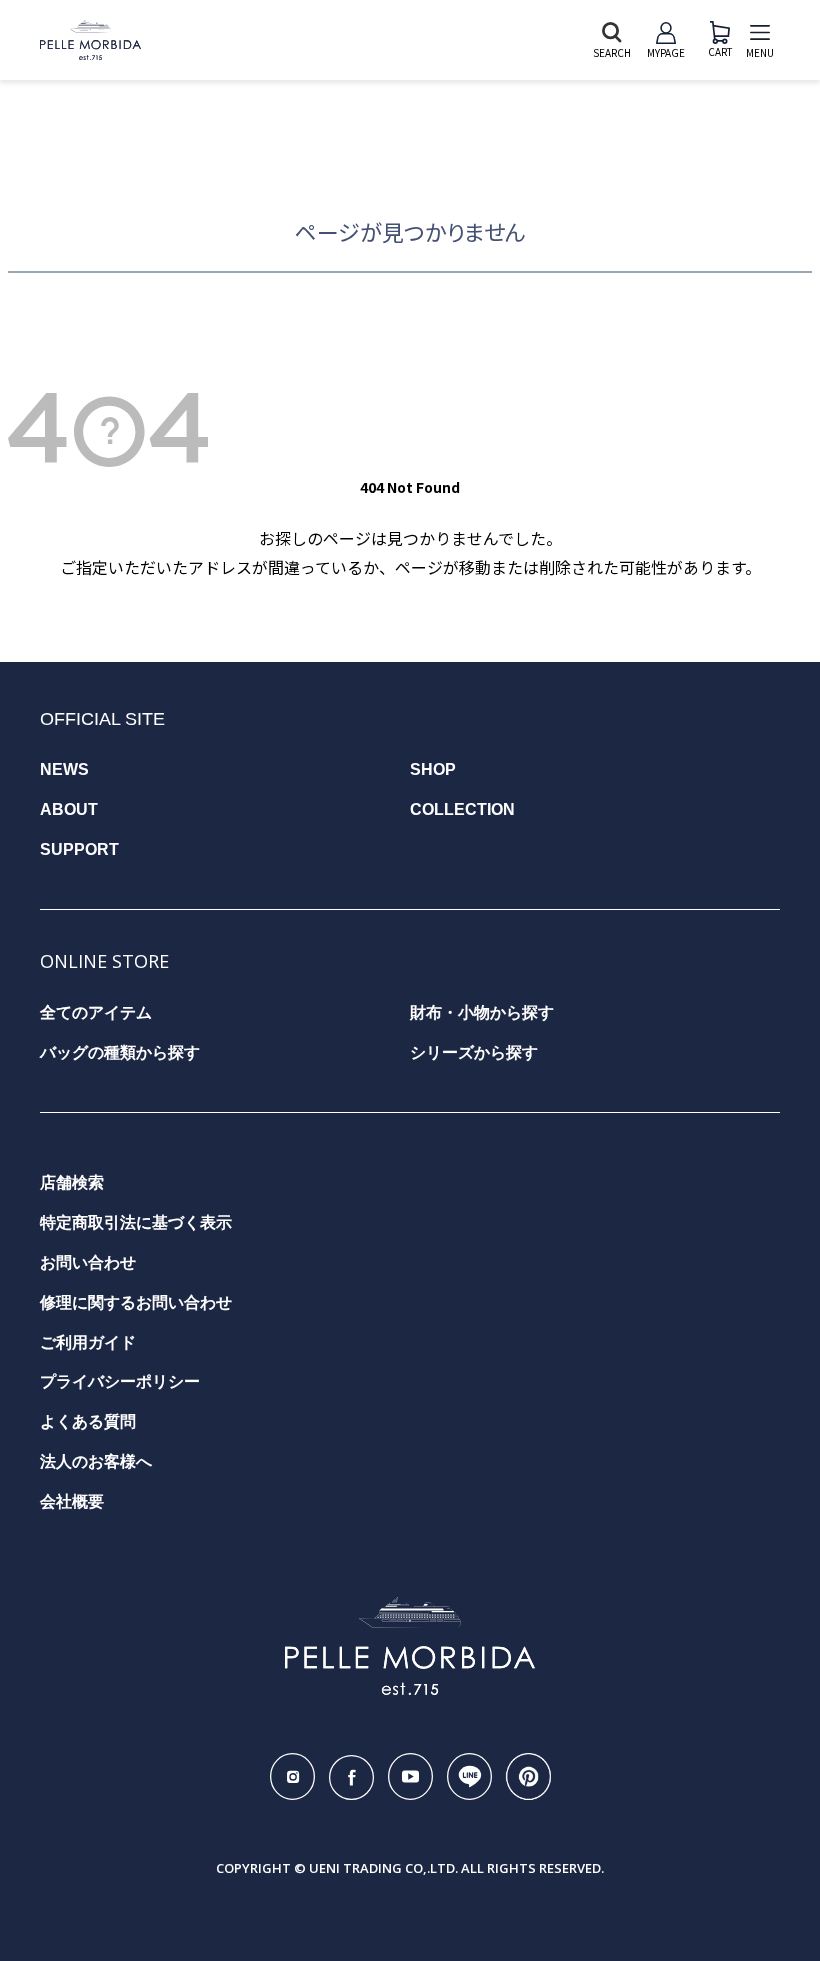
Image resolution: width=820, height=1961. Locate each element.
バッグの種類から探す (120, 1052)
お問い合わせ (88, 1262)
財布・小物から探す (482, 1012)
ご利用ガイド (88, 1342)
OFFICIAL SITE (102, 719)
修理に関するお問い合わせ (136, 1302)
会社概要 (72, 1501)
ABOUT (69, 809)
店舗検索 (72, 1182)
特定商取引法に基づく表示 (136, 1222)
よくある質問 (88, 1421)
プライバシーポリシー (120, 1381)
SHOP (433, 769)
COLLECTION (462, 809)
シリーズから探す (474, 1052)
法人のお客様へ (96, 1461)
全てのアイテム (96, 1012)
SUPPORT (79, 849)
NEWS (64, 769)
